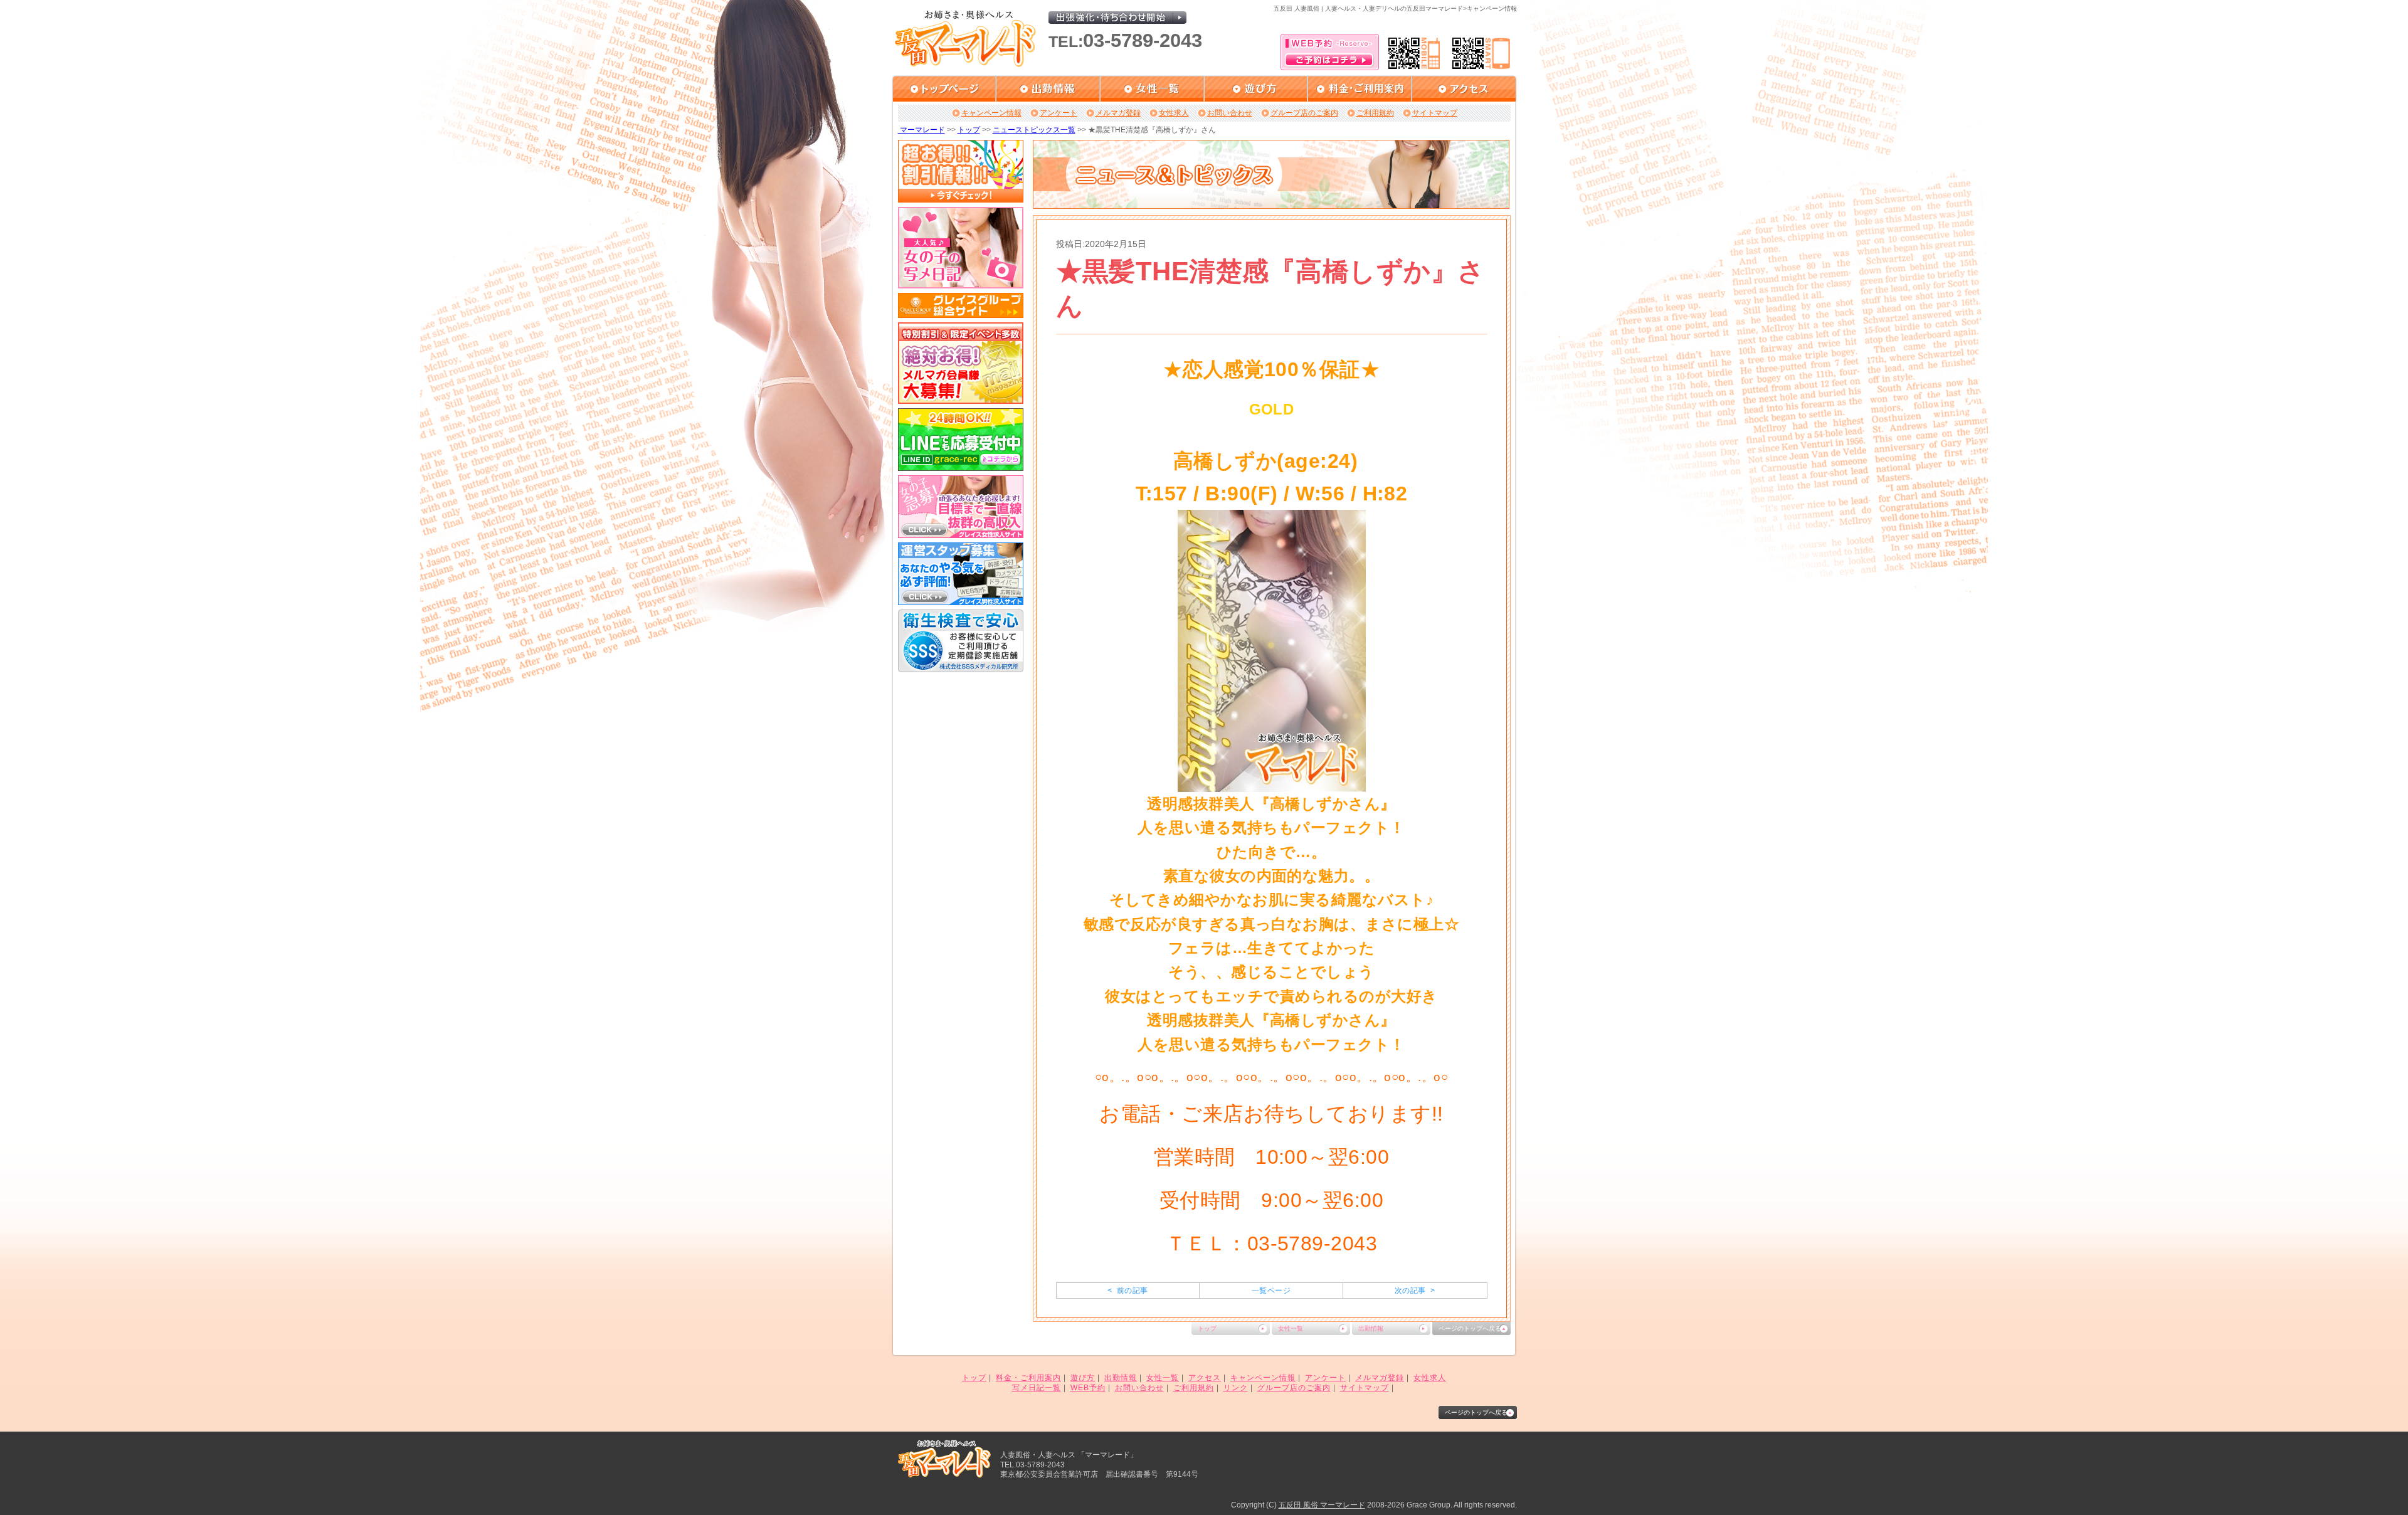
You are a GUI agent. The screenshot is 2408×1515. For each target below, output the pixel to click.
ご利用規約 (1375, 113)
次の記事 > (1415, 1291)
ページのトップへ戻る (1470, 1328)
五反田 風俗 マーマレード (1322, 1505)
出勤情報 (1371, 1328)
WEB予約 (1088, 1388)
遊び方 (1083, 1378)
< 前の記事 (1127, 1291)
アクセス (1205, 1378)
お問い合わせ (1230, 113)
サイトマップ (1435, 113)
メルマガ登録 (1118, 113)
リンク (1236, 1388)
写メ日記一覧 (1037, 1388)
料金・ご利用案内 (1028, 1378)
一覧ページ (1271, 1291)
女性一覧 (1291, 1328)
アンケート (1059, 113)
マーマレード (921, 130)
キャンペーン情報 (991, 113)
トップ (969, 130)
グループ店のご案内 (1304, 113)
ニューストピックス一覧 (1034, 130)
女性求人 (1174, 113)
